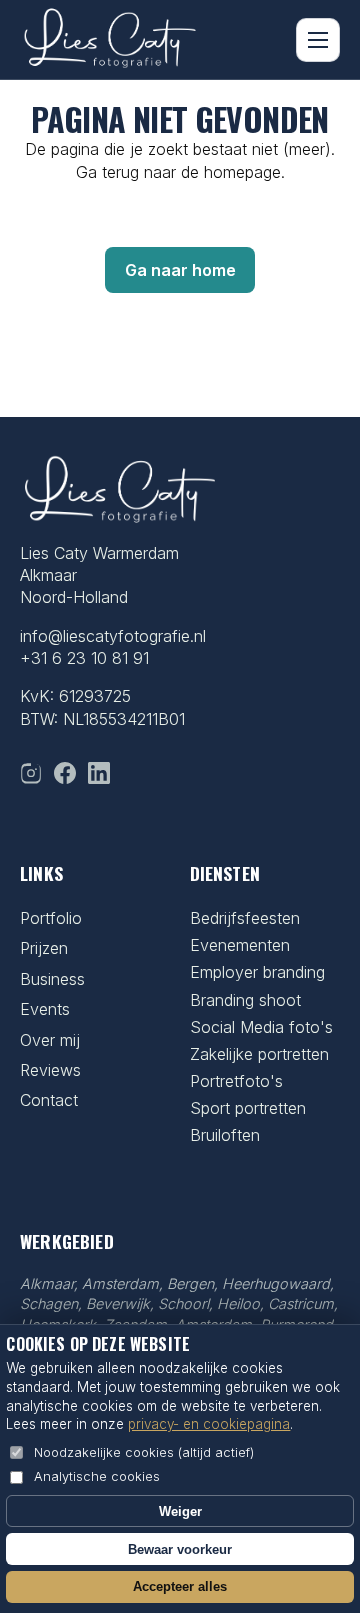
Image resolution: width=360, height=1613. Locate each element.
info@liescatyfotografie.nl (113, 636)
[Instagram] (31, 773)
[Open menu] (318, 40)
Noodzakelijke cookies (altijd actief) (144, 1452)
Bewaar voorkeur (180, 1549)
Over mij (50, 1040)
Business (52, 979)
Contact (49, 1100)
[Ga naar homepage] (110, 40)
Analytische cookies (97, 1476)
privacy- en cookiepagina (209, 1424)
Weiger (180, 1511)
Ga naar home (180, 270)
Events (45, 1009)
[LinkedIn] (99, 773)
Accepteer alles (180, 1586)
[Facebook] (65, 773)
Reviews (50, 1070)
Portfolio (51, 918)
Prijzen (44, 948)
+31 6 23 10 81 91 (84, 658)
